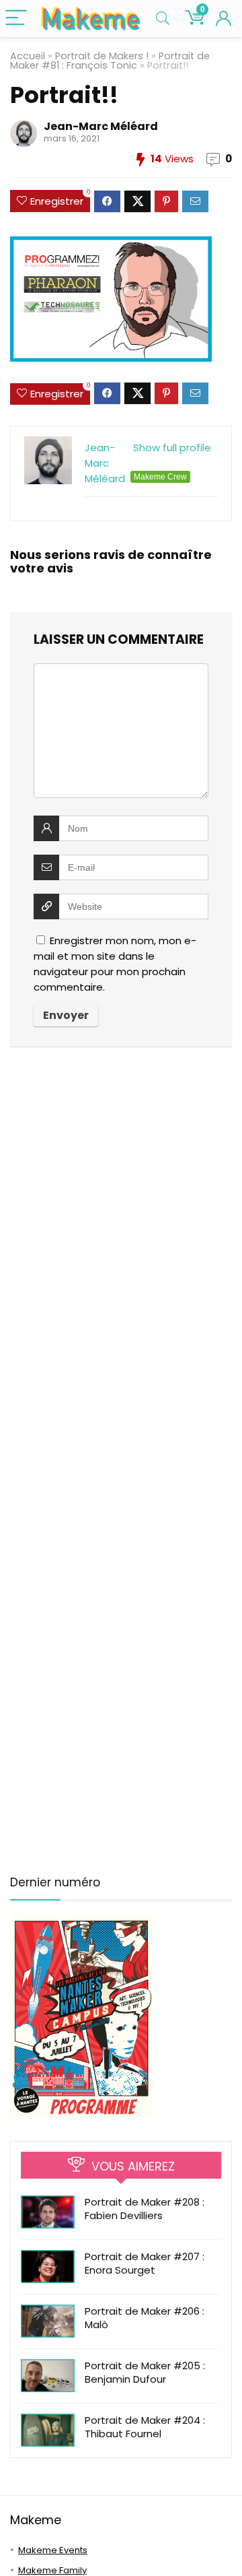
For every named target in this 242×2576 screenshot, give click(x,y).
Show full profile (172, 448)
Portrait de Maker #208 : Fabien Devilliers (145, 2209)
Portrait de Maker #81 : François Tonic (110, 61)
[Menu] (16, 19)
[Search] (163, 19)
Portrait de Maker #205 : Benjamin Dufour (145, 2372)
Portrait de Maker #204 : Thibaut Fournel (145, 2427)
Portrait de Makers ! (102, 56)
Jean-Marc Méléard (101, 126)
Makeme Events (53, 2550)
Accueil (28, 56)
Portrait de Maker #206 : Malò (145, 2318)
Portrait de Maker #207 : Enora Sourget (145, 2263)
